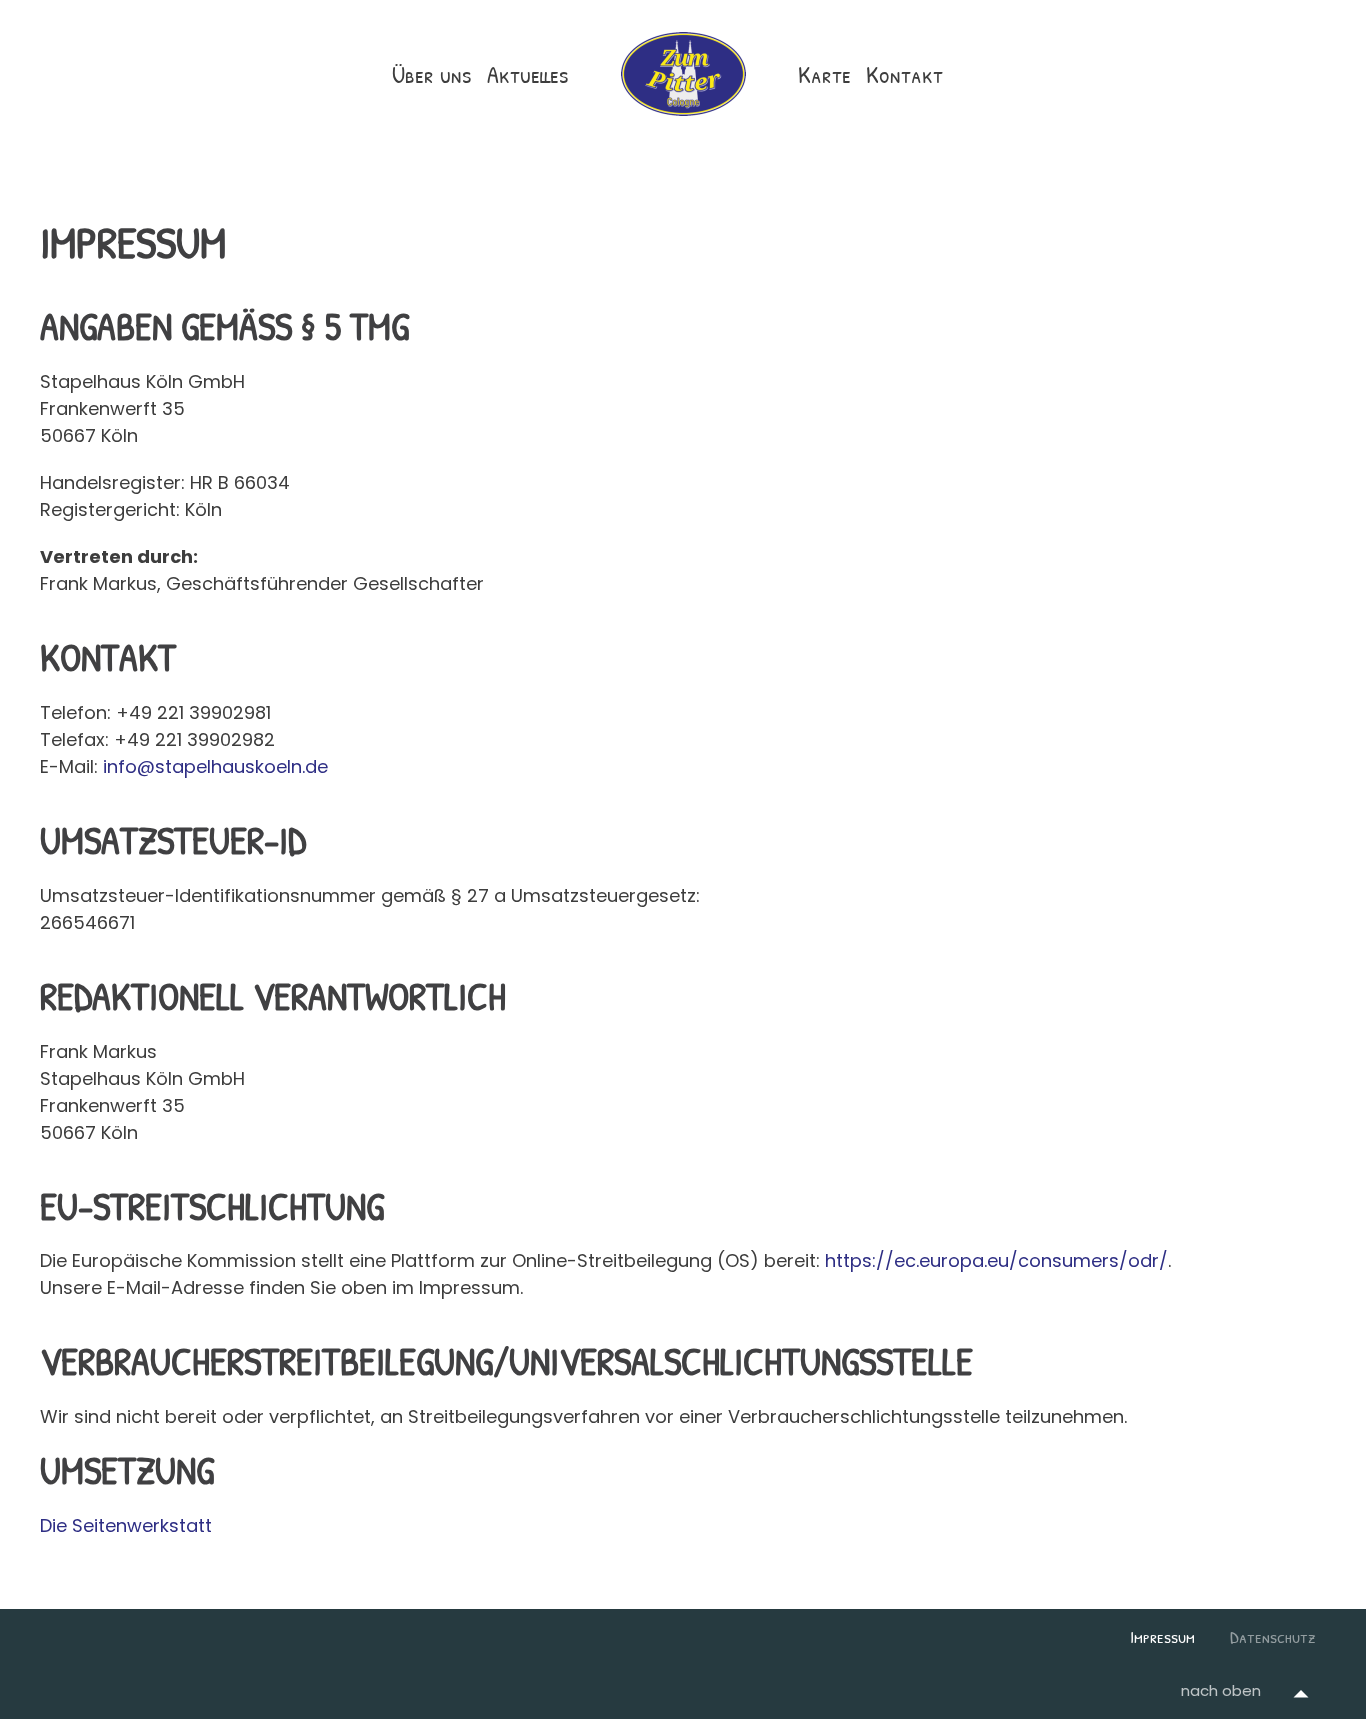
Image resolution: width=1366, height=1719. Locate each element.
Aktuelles (528, 74)
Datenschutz (1273, 1636)
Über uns (432, 74)
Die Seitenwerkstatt (126, 1525)
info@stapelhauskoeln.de (215, 766)
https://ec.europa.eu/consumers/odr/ (996, 1260)
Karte (824, 74)
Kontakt (904, 74)
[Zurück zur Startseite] (683, 74)
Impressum (1162, 1636)
